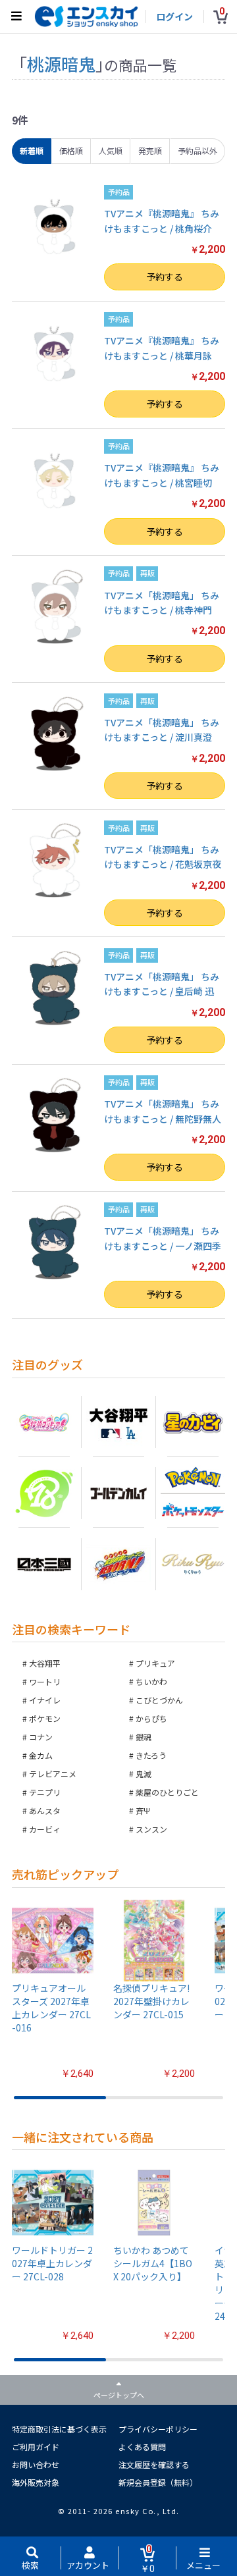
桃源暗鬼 (61, 64)
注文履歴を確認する (154, 2464)
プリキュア (155, 1663)
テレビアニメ (53, 1774)
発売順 (150, 150)
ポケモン (45, 1718)
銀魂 (144, 1737)
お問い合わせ (36, 2464)
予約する (165, 277)
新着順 (32, 150)
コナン (41, 1737)
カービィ (45, 1829)
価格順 (71, 150)
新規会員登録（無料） (158, 2482)
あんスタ (45, 1811)
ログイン (174, 16)
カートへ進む (118, 1322)
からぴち (151, 1718)
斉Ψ (143, 1811)
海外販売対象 (36, 2482)
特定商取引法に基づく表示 (59, 2429)
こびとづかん (159, 1700)
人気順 (111, 150)
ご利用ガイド (36, 2447)
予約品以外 (197, 150)
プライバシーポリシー (158, 2429)
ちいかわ (151, 1681)
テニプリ (45, 1792)
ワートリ (45, 1681)
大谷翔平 (45, 1663)
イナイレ (45, 1700)
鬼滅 (144, 1774)
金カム (41, 1755)
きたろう (151, 1755)
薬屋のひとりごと (167, 1792)
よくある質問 (142, 2447)
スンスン (151, 1829)
